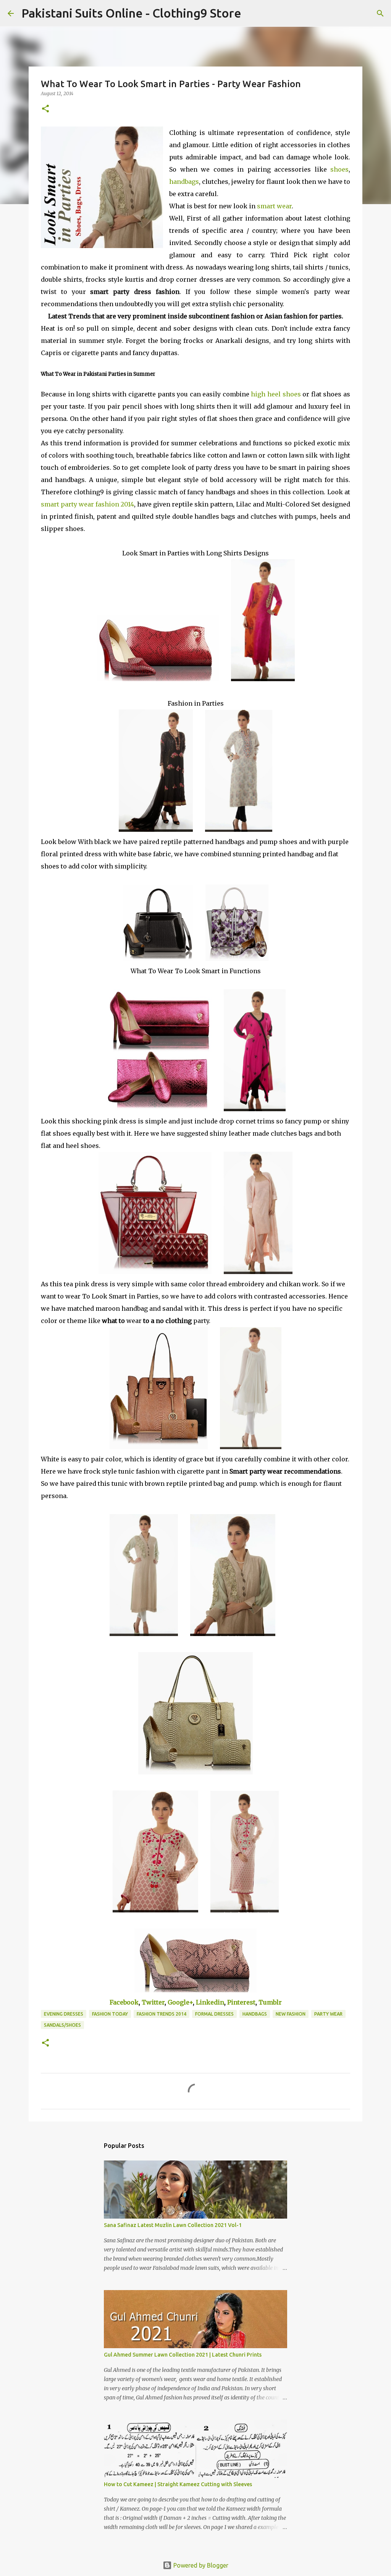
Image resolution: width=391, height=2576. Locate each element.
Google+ (180, 2002)
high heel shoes (276, 394)
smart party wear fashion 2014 (87, 504)
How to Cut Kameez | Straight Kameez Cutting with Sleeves (178, 2484)
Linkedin (210, 2002)
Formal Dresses (214, 2014)
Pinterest (241, 2002)
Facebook (124, 2002)
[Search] (252, 13)
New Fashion (291, 2014)
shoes (339, 169)
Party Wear (328, 2014)
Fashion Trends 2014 (162, 2014)
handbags (184, 182)
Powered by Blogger (200, 2565)
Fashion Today (110, 2014)
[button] (45, 109)
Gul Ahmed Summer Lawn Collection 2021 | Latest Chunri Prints (183, 2355)
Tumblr (270, 2002)
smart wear (274, 206)
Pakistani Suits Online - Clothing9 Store (131, 13)
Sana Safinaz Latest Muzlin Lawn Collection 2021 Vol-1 (173, 2225)
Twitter (153, 2002)
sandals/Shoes (62, 2025)
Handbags (255, 2014)
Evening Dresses (64, 2014)
